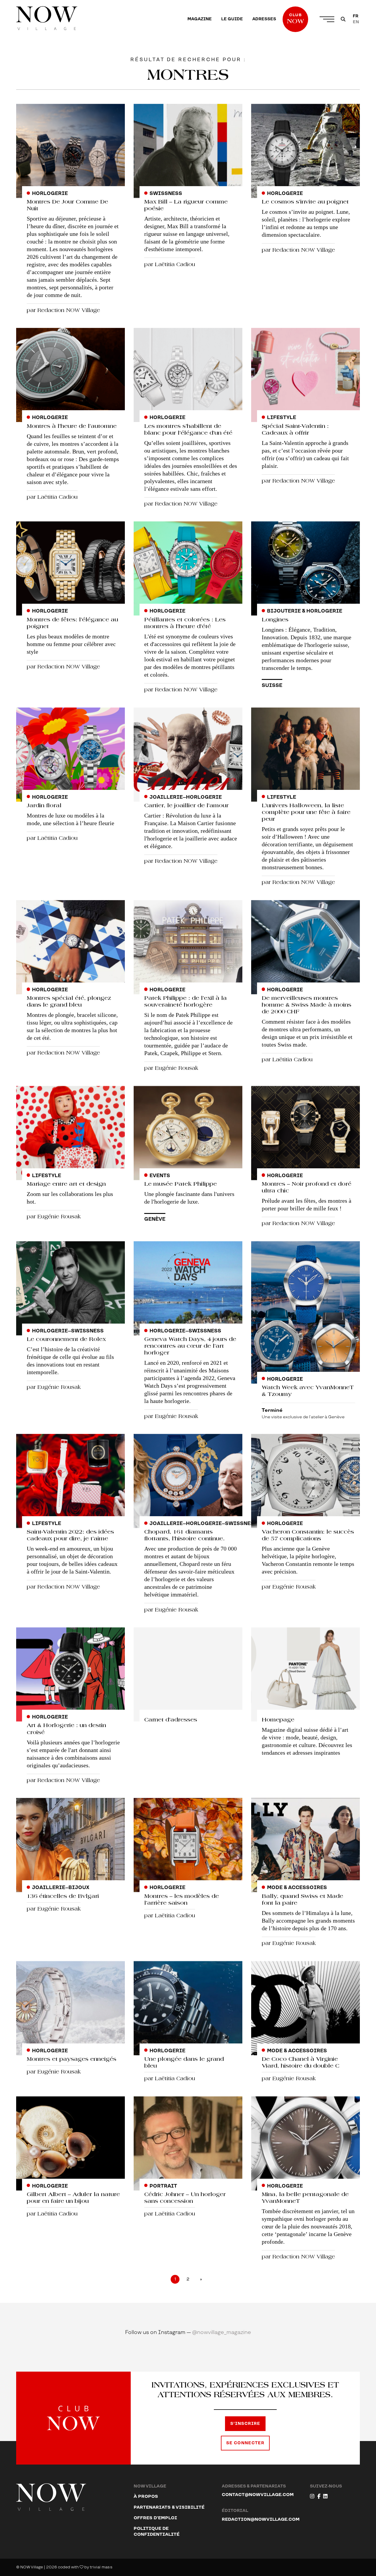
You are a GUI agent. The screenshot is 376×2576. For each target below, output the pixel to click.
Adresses (264, 19)
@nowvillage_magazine (222, 2332)
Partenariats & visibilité (169, 2507)
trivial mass (101, 2567)
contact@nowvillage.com (258, 2495)
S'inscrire (245, 2424)
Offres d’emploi (155, 2518)
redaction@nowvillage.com (261, 2519)
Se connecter (245, 2443)
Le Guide (232, 19)
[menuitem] (200, 19)
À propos (146, 2496)
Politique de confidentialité (157, 2531)
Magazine (200, 19)
